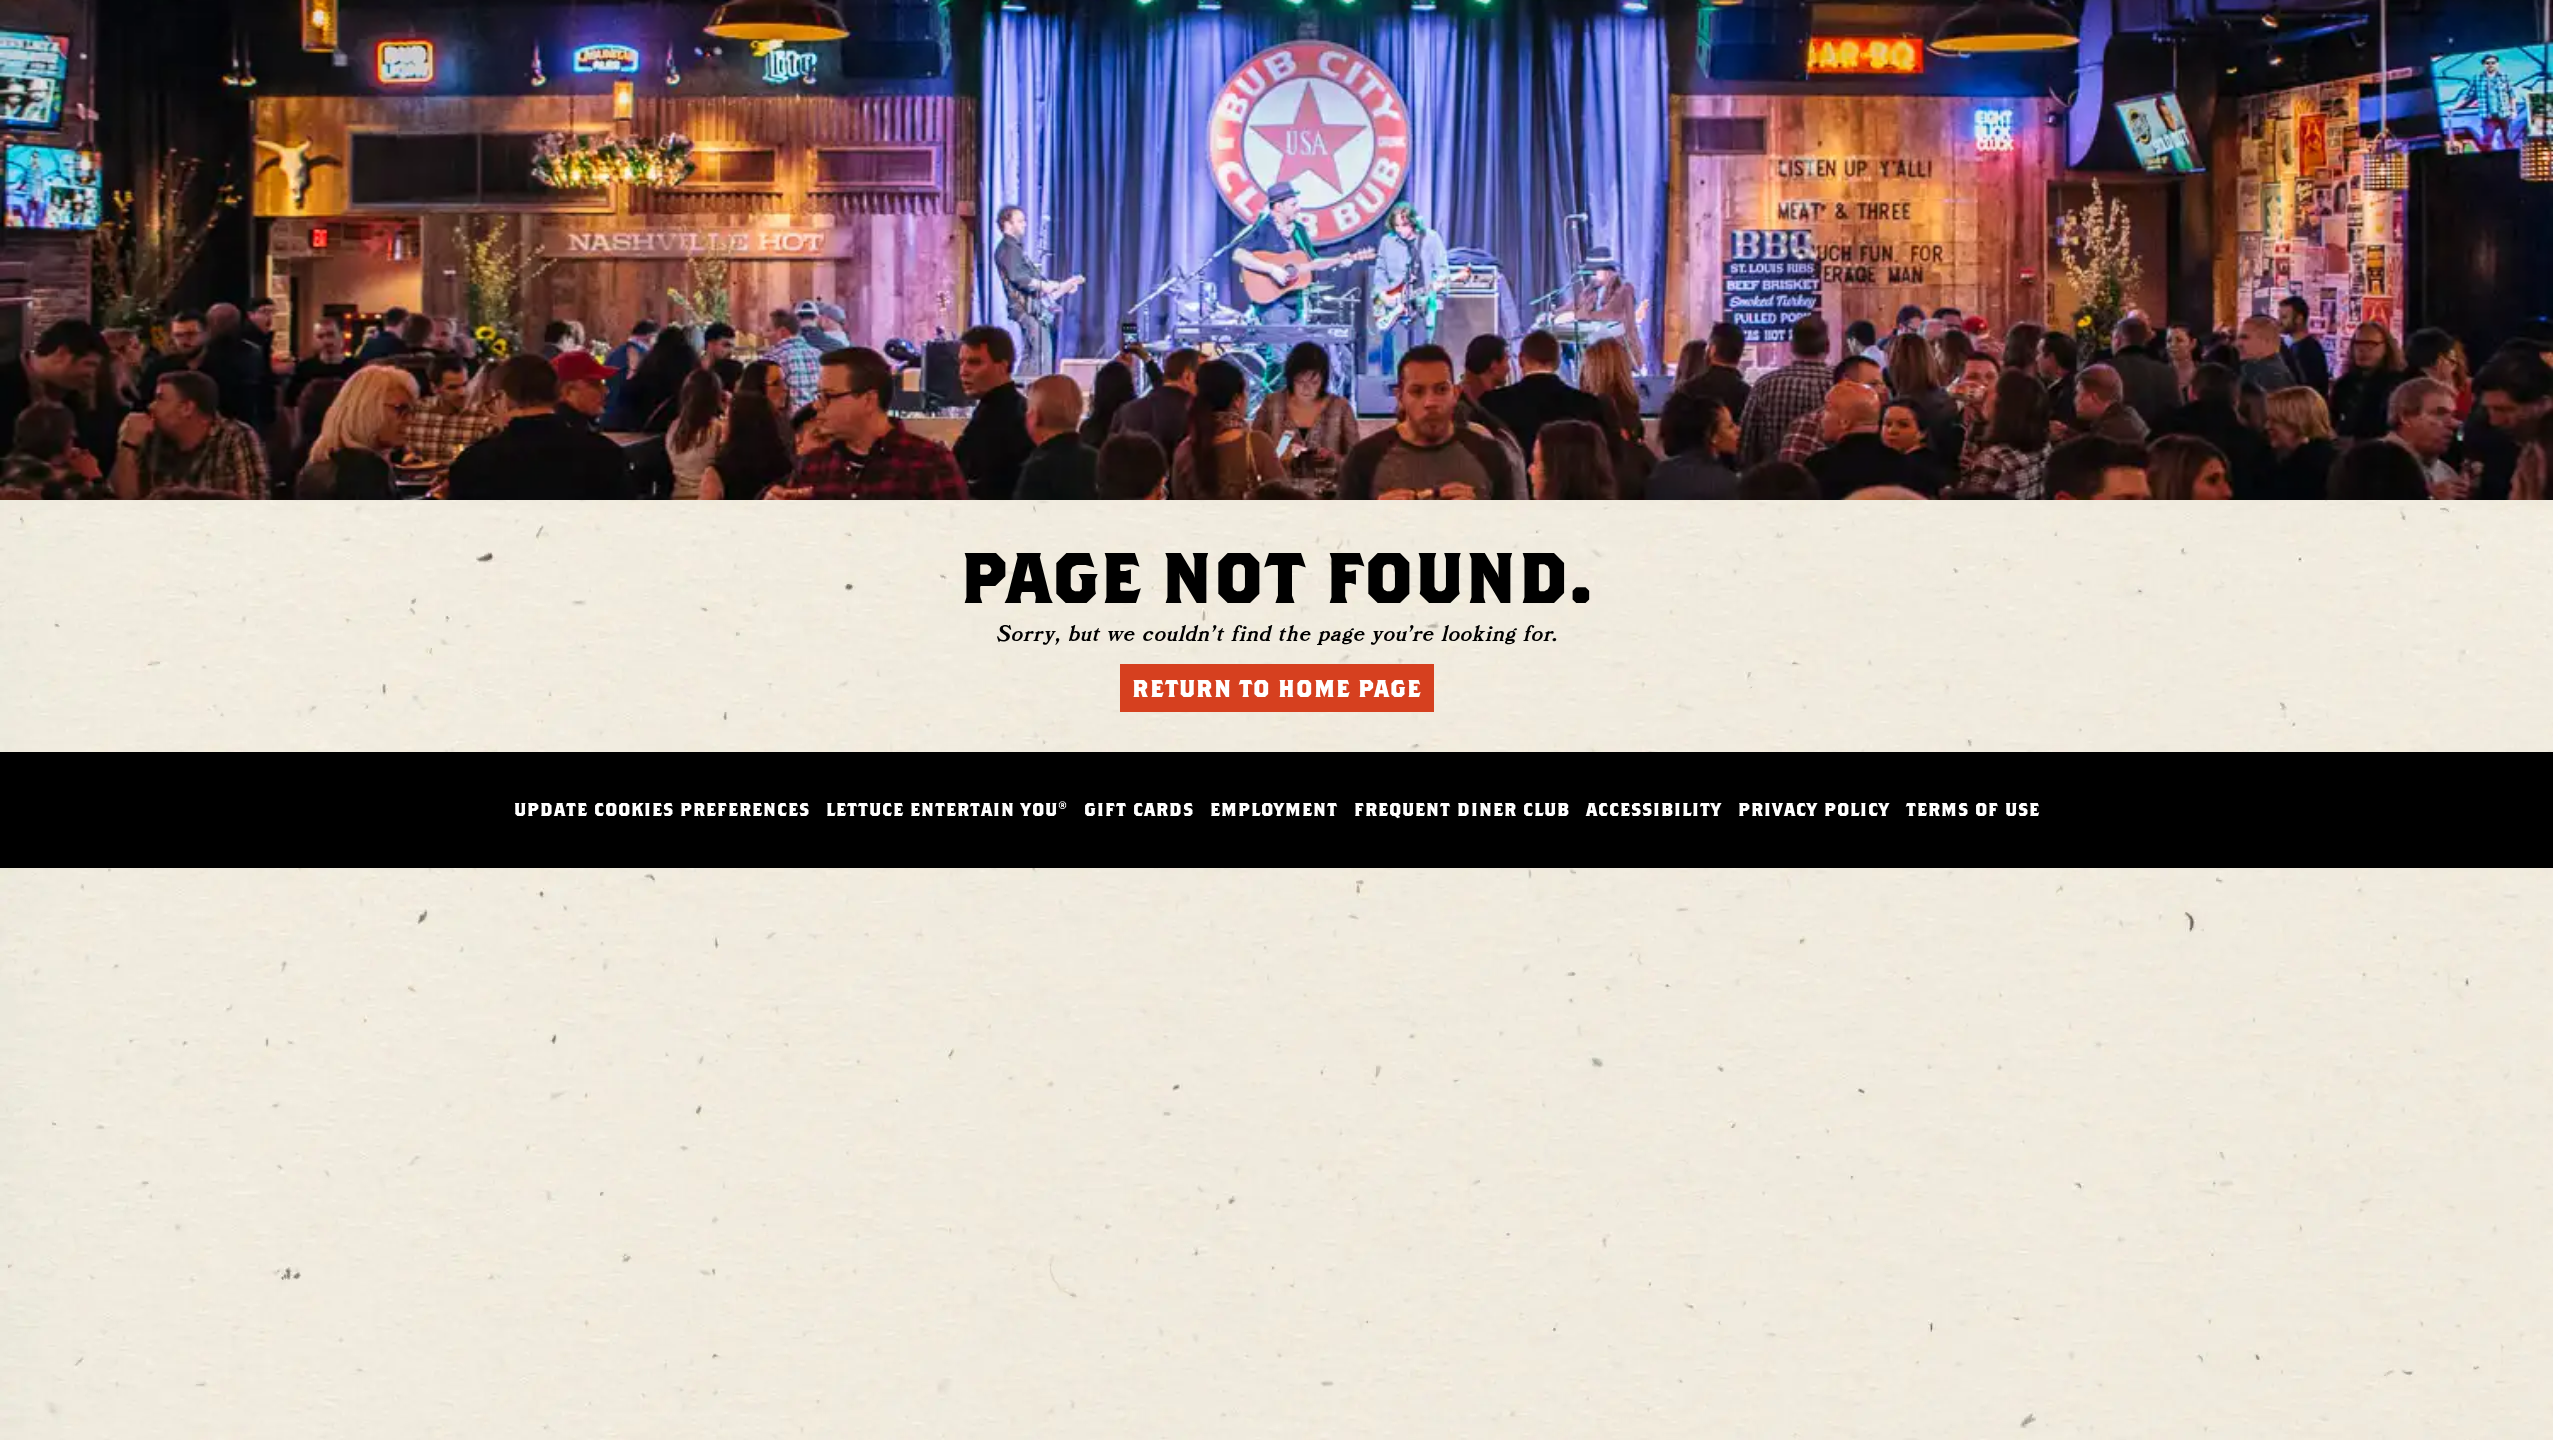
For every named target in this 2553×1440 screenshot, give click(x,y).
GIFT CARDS (1139, 809)
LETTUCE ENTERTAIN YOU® (947, 809)
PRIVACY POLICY (1814, 809)
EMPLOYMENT (1274, 809)
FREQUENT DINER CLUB (1462, 809)
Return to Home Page (1277, 688)
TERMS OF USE (1973, 809)
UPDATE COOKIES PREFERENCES (662, 809)
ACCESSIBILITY (1654, 809)
